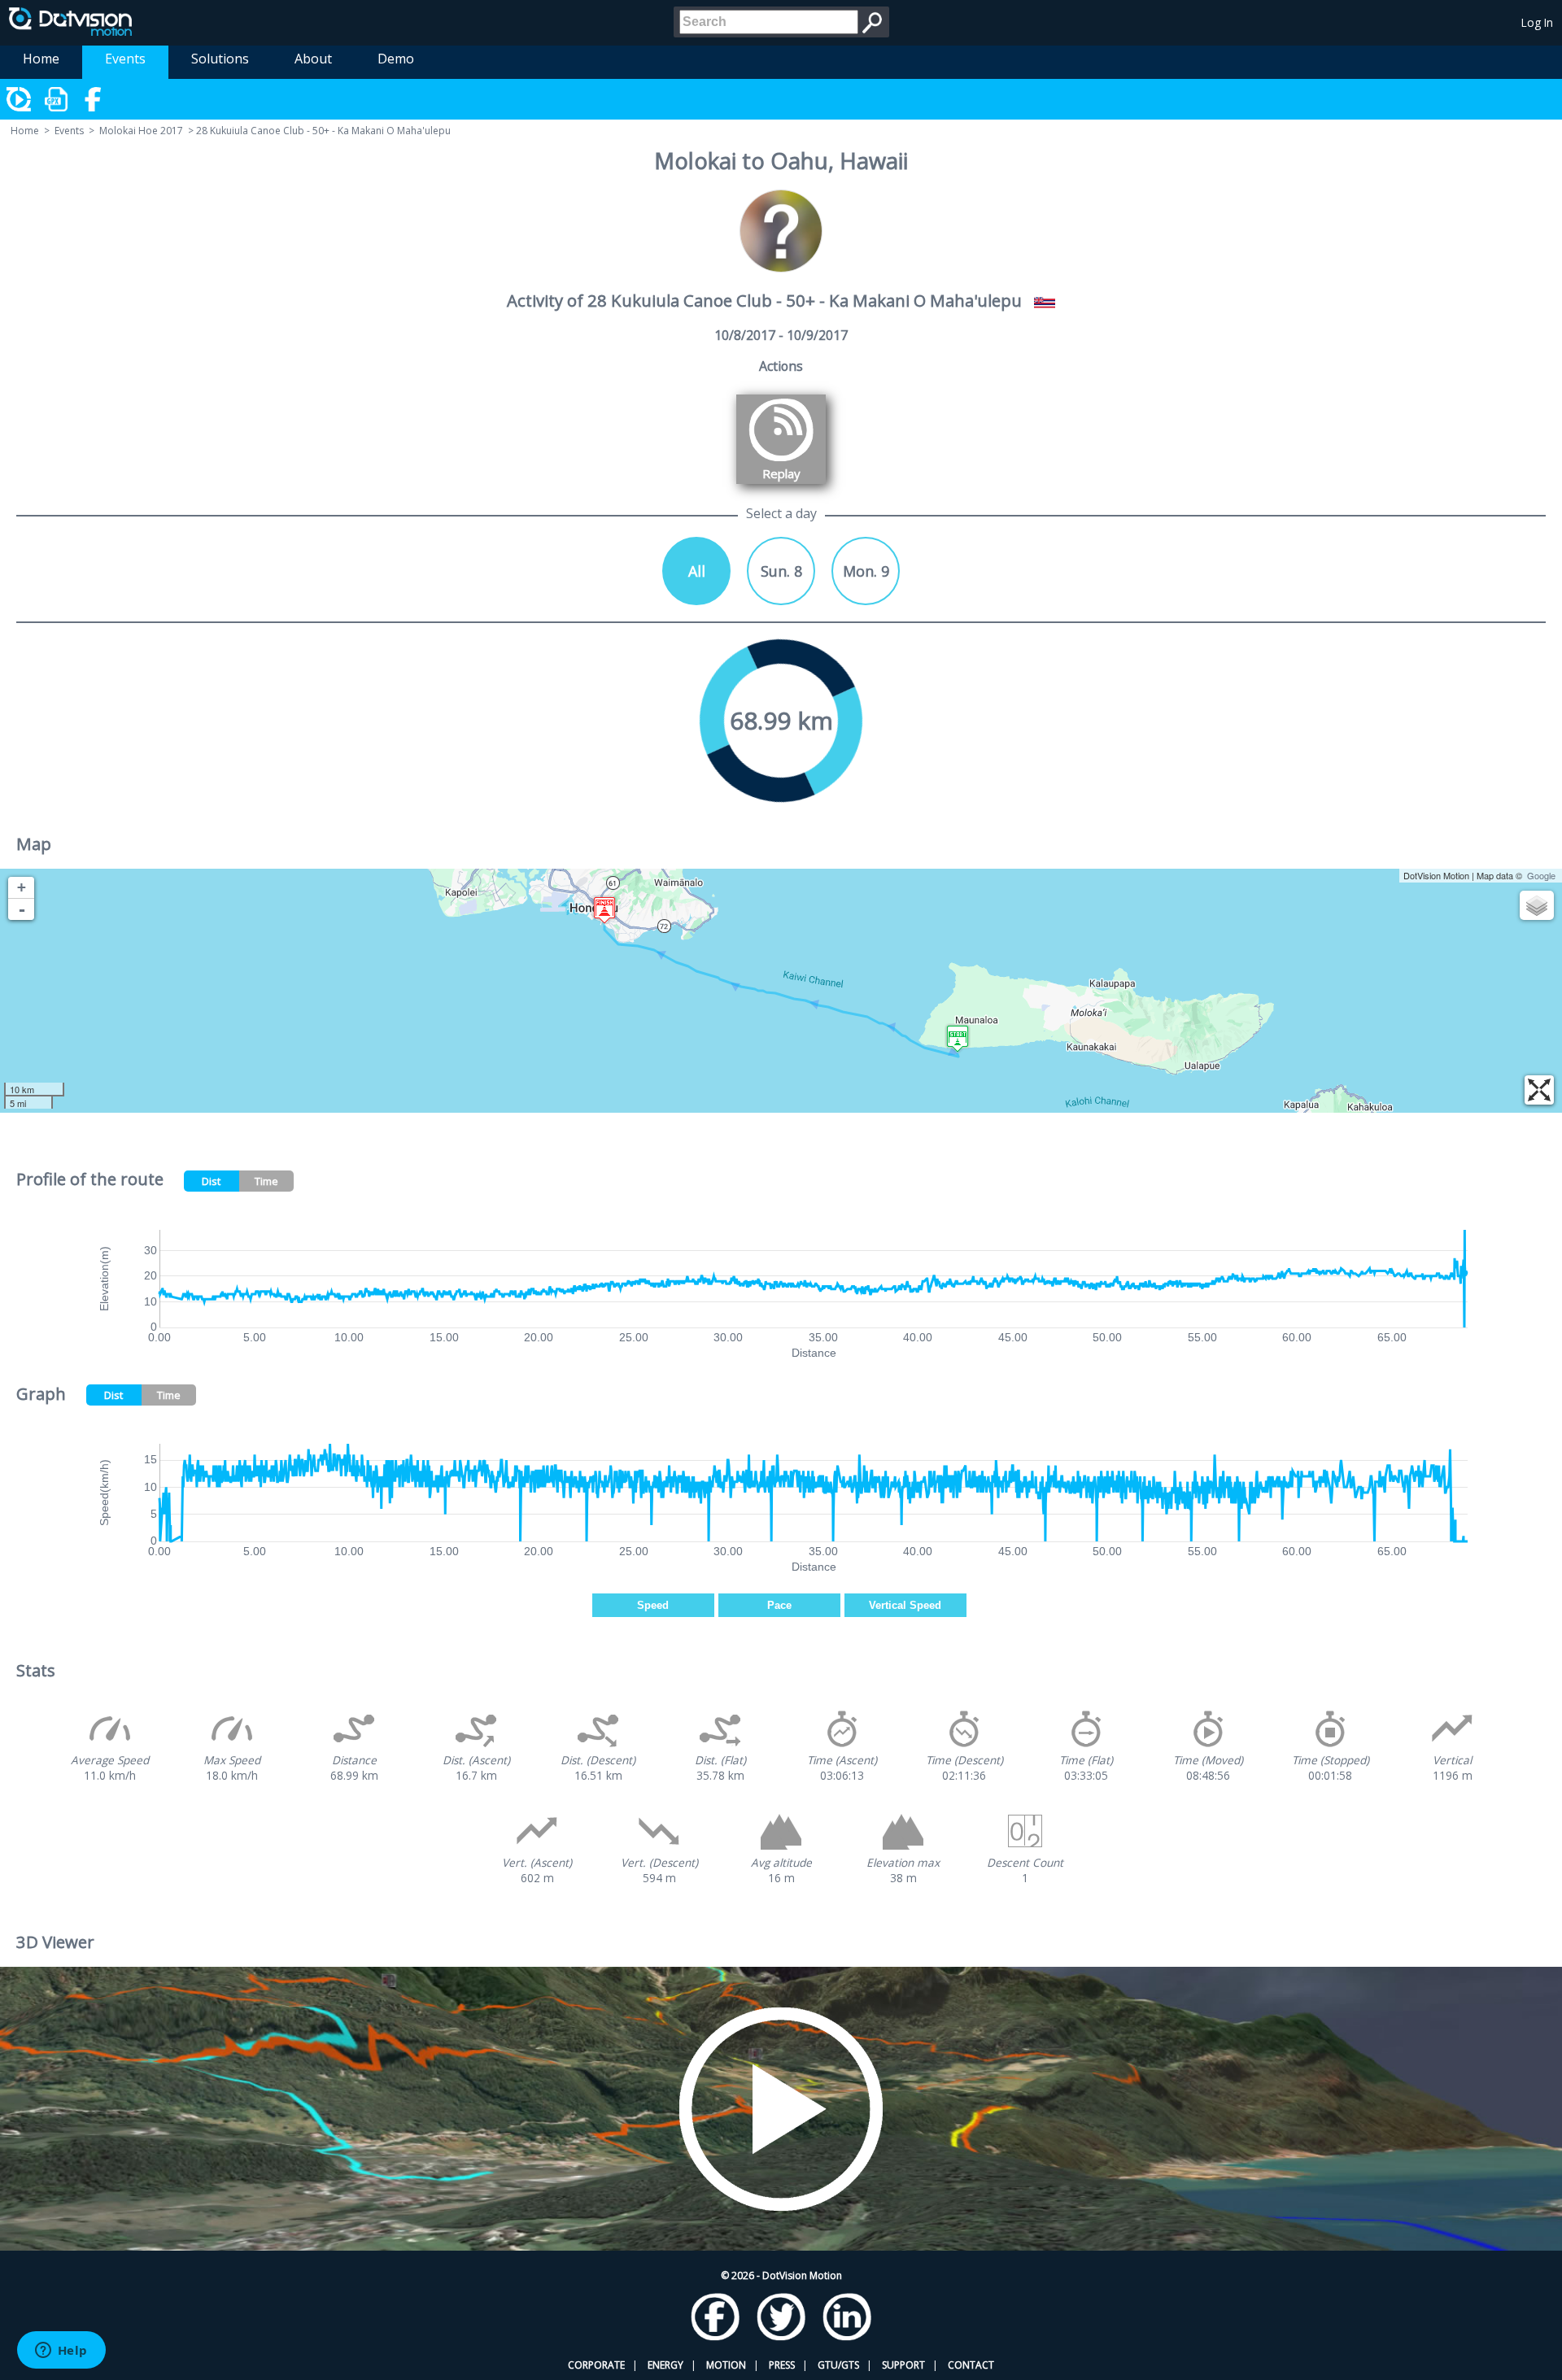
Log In (1537, 22)
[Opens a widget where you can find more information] (61, 2352)
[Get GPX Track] (57, 99)
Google (1541, 875)
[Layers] (1537, 905)
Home (41, 59)
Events (125, 59)
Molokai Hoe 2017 (141, 131)
